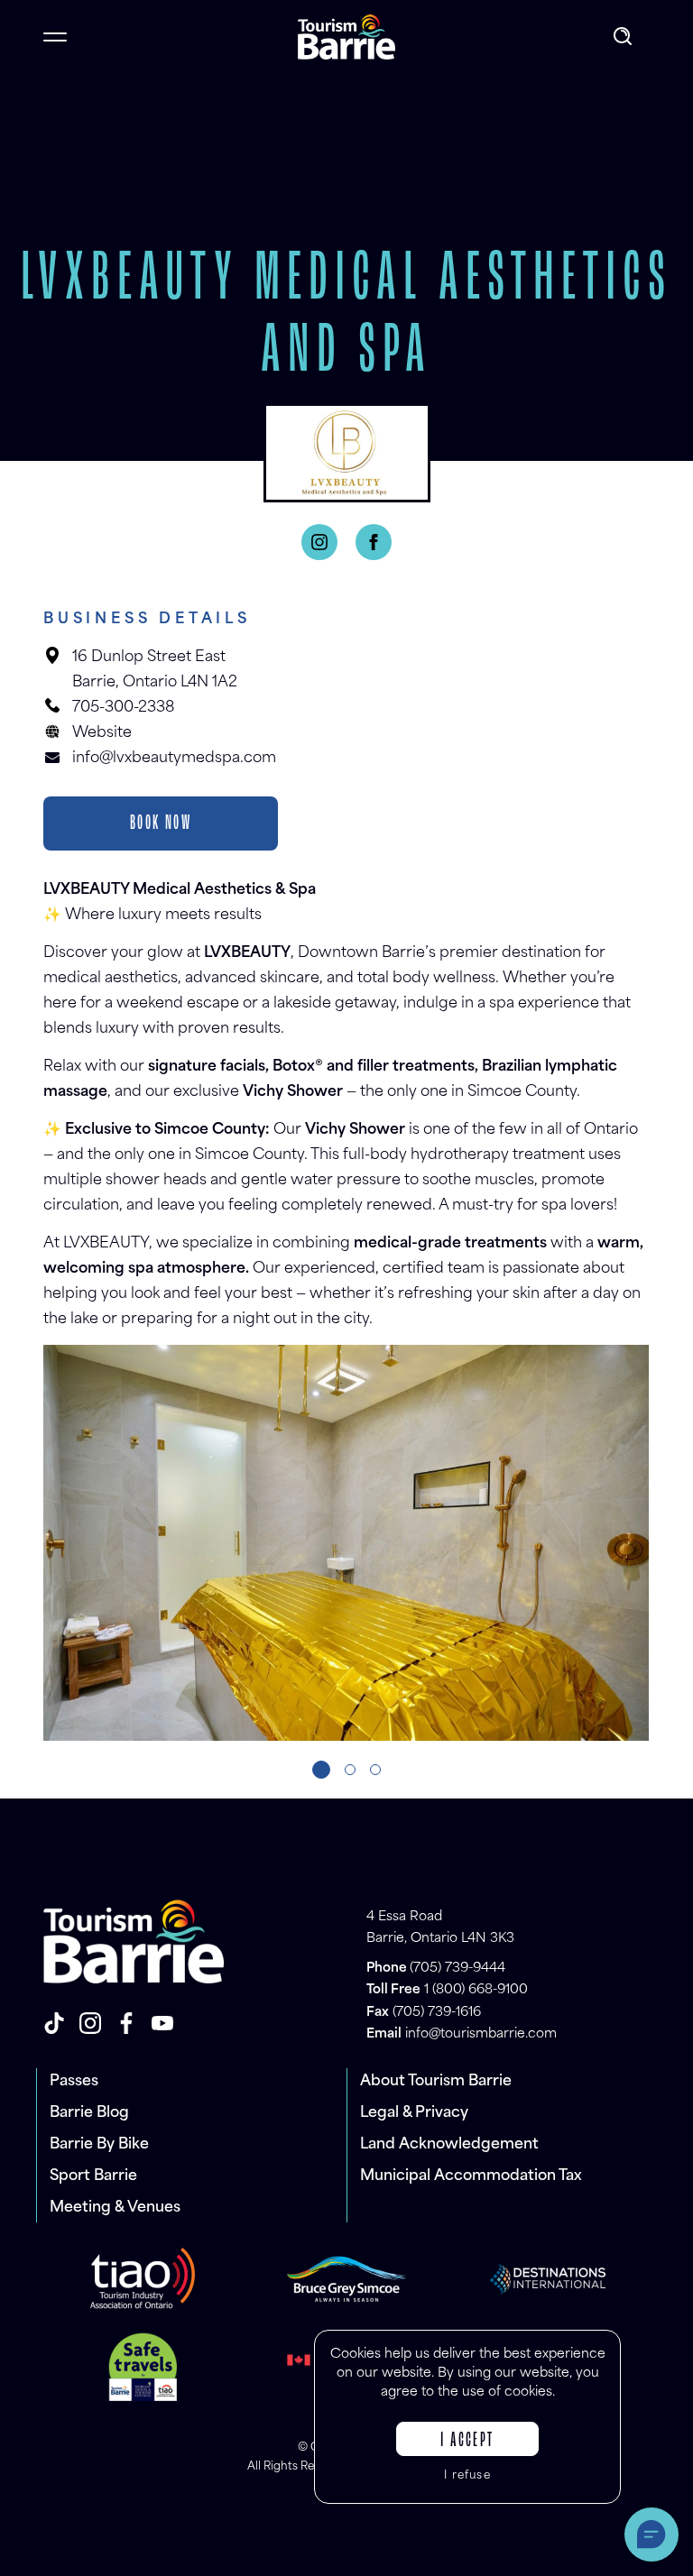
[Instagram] (319, 542)
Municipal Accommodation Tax (471, 2176)
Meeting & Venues (115, 2208)
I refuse (467, 2476)
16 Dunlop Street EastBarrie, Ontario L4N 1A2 (155, 670)
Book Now (161, 823)
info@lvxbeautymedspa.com (174, 759)
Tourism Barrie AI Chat (651, 2535)
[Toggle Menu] (55, 37)
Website (102, 733)
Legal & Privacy (414, 2113)
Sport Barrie (93, 2176)
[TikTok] (54, 2023)
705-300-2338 (123, 708)
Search (624, 37)
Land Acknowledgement (449, 2145)
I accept (467, 2441)
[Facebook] (374, 542)
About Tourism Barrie (436, 2082)
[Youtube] (162, 2023)
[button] (321, 1770)
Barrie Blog (89, 2113)
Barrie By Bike (99, 2145)
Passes (74, 2082)
